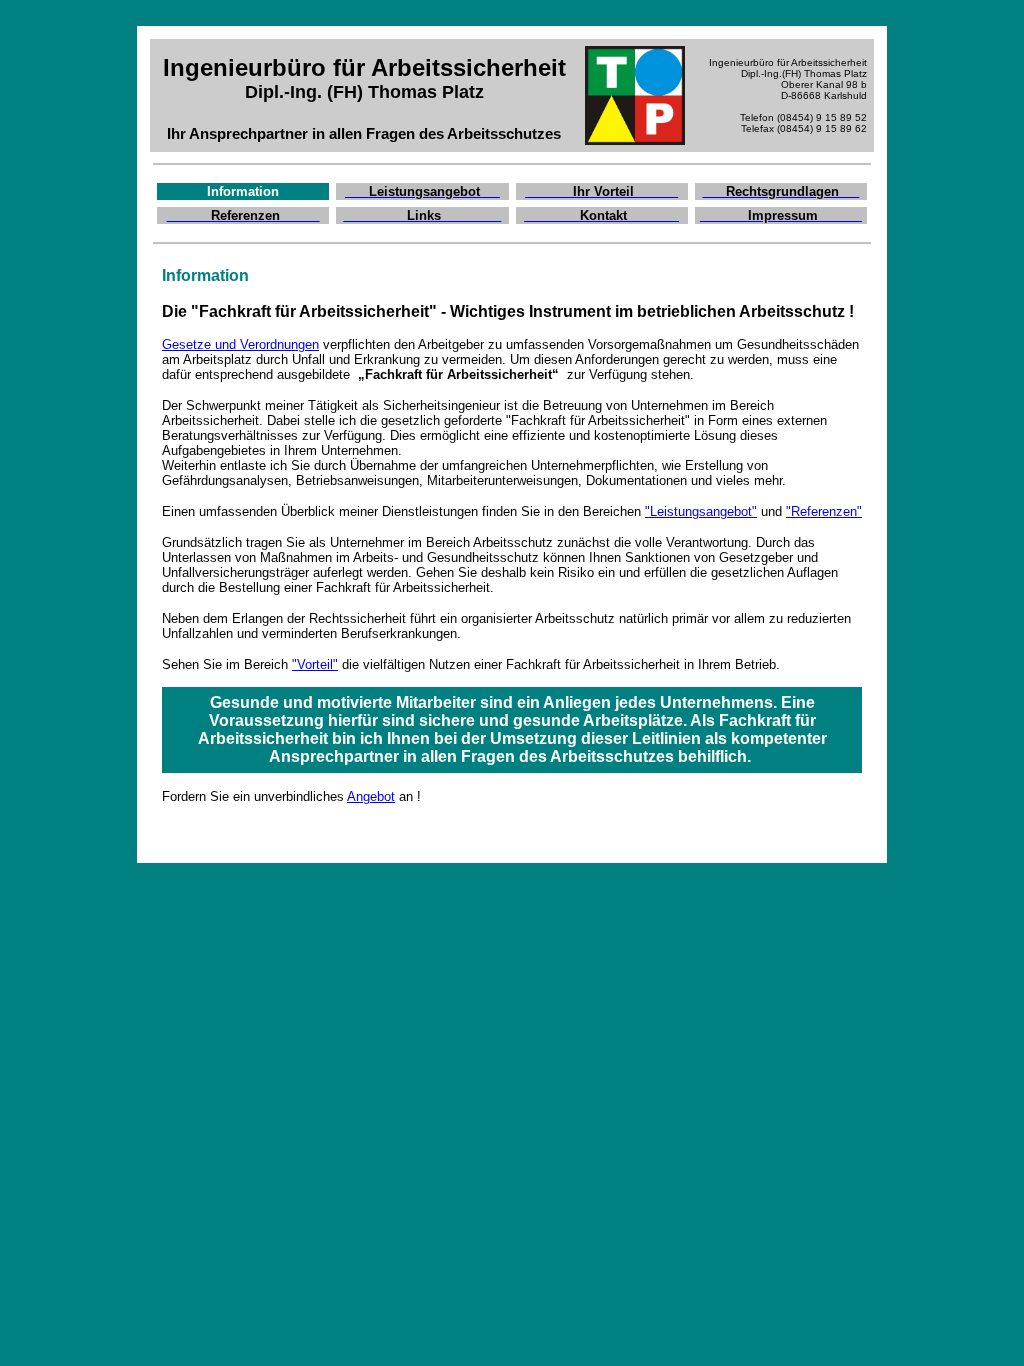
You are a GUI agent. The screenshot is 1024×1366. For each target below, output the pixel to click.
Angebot (371, 796)
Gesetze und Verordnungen (240, 344)
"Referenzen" (824, 511)
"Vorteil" (315, 664)
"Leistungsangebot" (701, 511)
